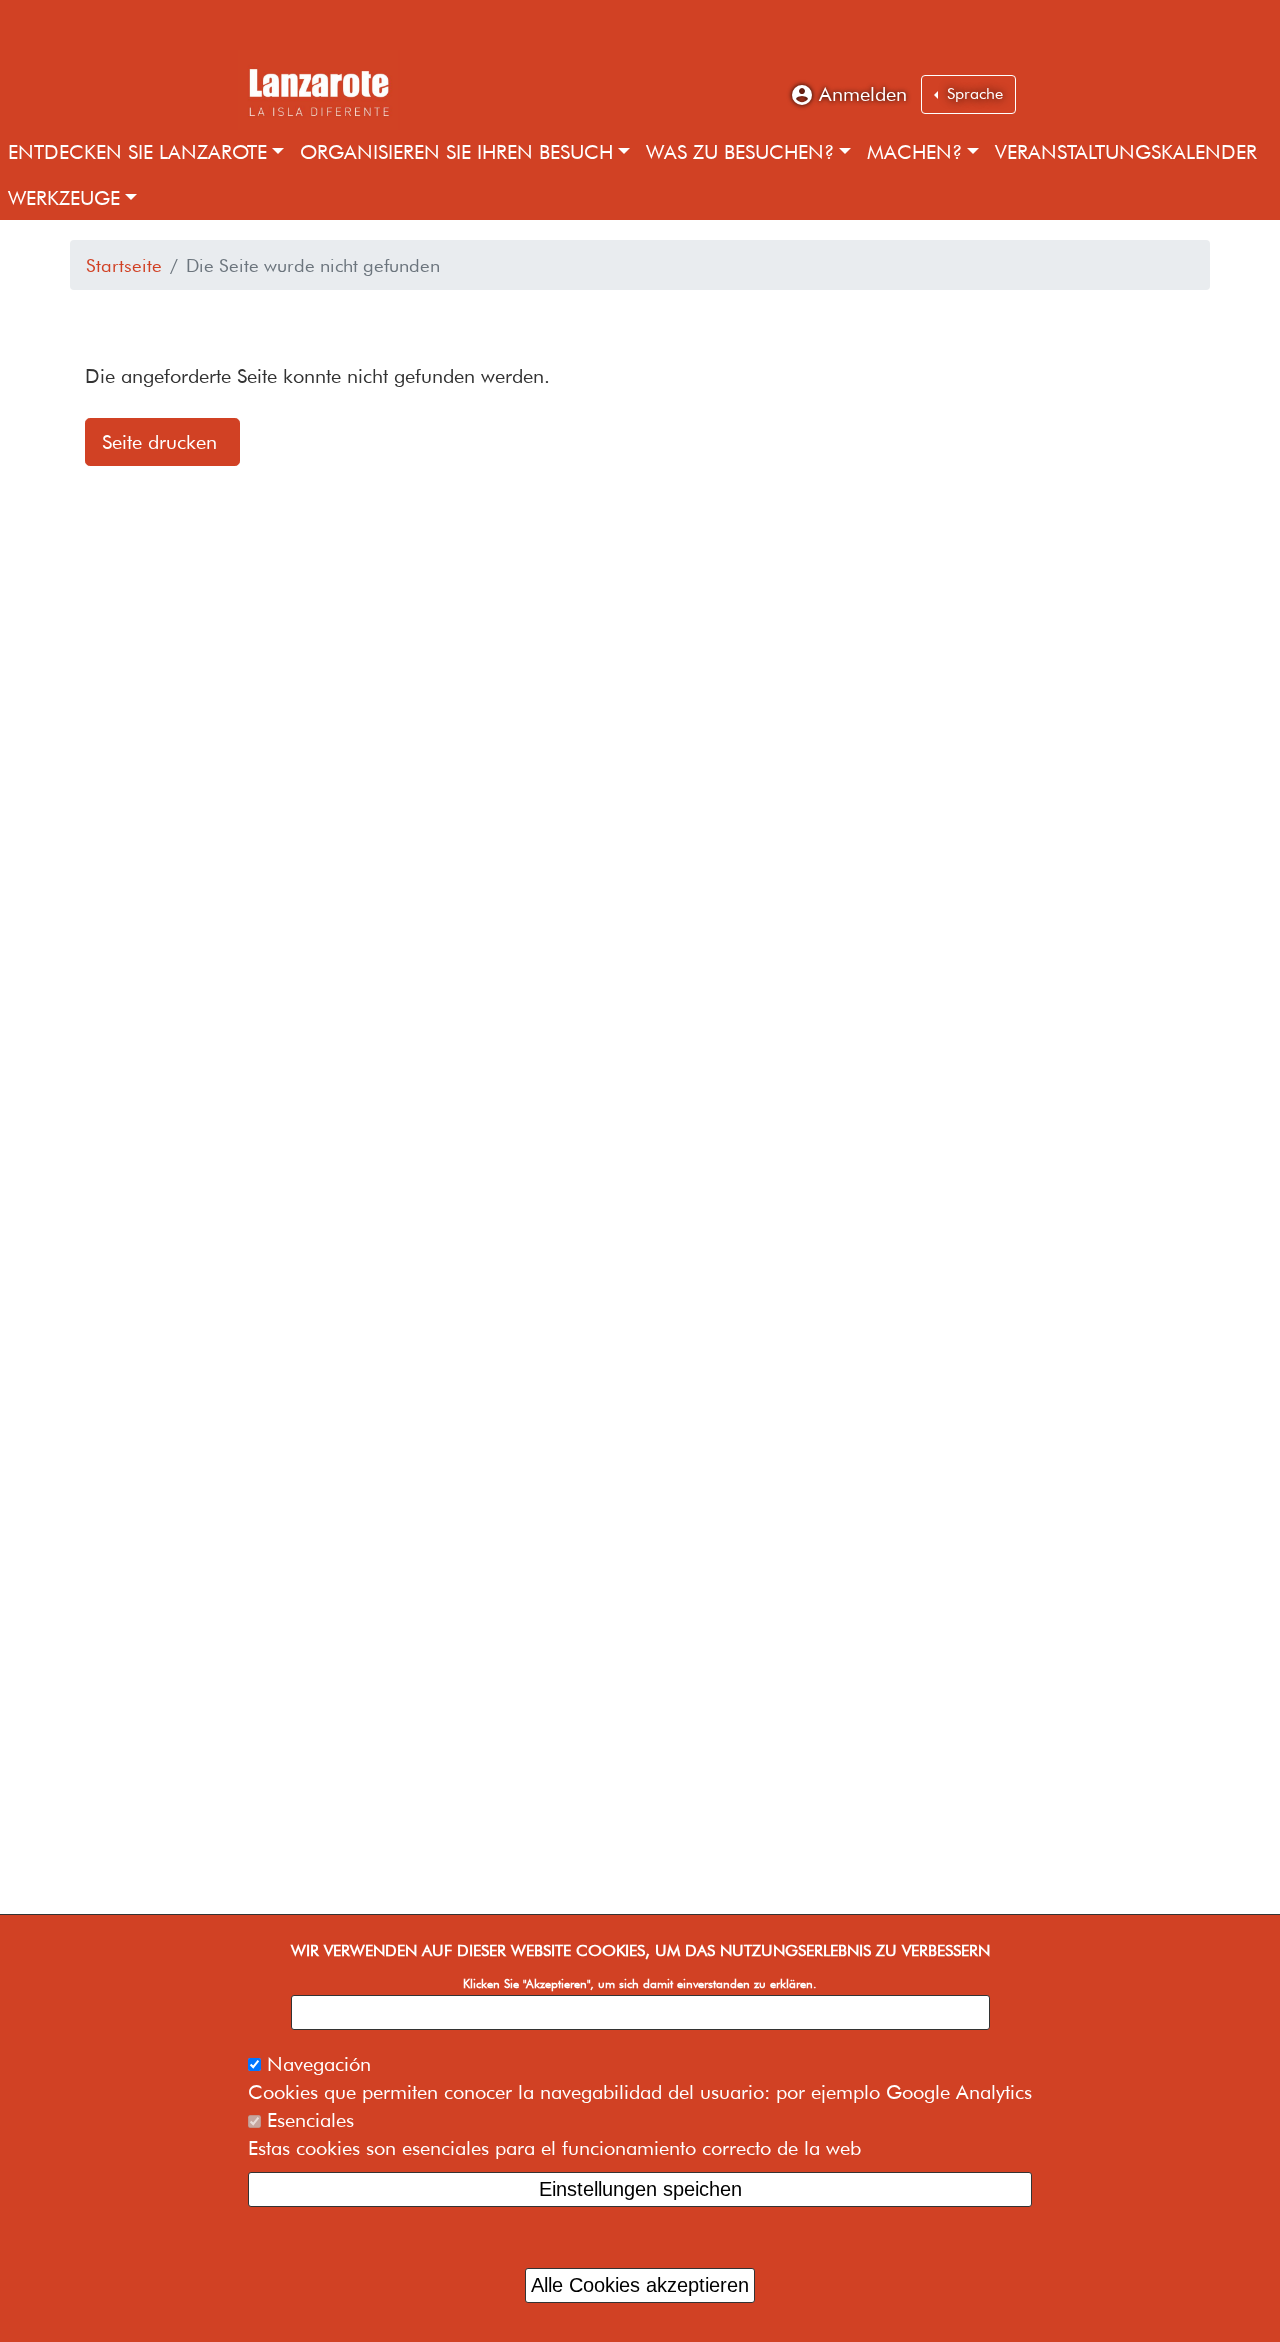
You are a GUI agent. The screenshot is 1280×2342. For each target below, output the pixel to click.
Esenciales (310, 2120)
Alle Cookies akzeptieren (640, 2284)
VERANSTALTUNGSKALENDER (1126, 152)
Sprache (972, 93)
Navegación (319, 2064)
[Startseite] (318, 90)
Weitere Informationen (640, 2012)
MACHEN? (914, 152)
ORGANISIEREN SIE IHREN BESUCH (456, 152)
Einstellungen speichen (640, 2189)
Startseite (124, 265)
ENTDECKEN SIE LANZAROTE (137, 152)
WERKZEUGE (64, 198)
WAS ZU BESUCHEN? (740, 152)
